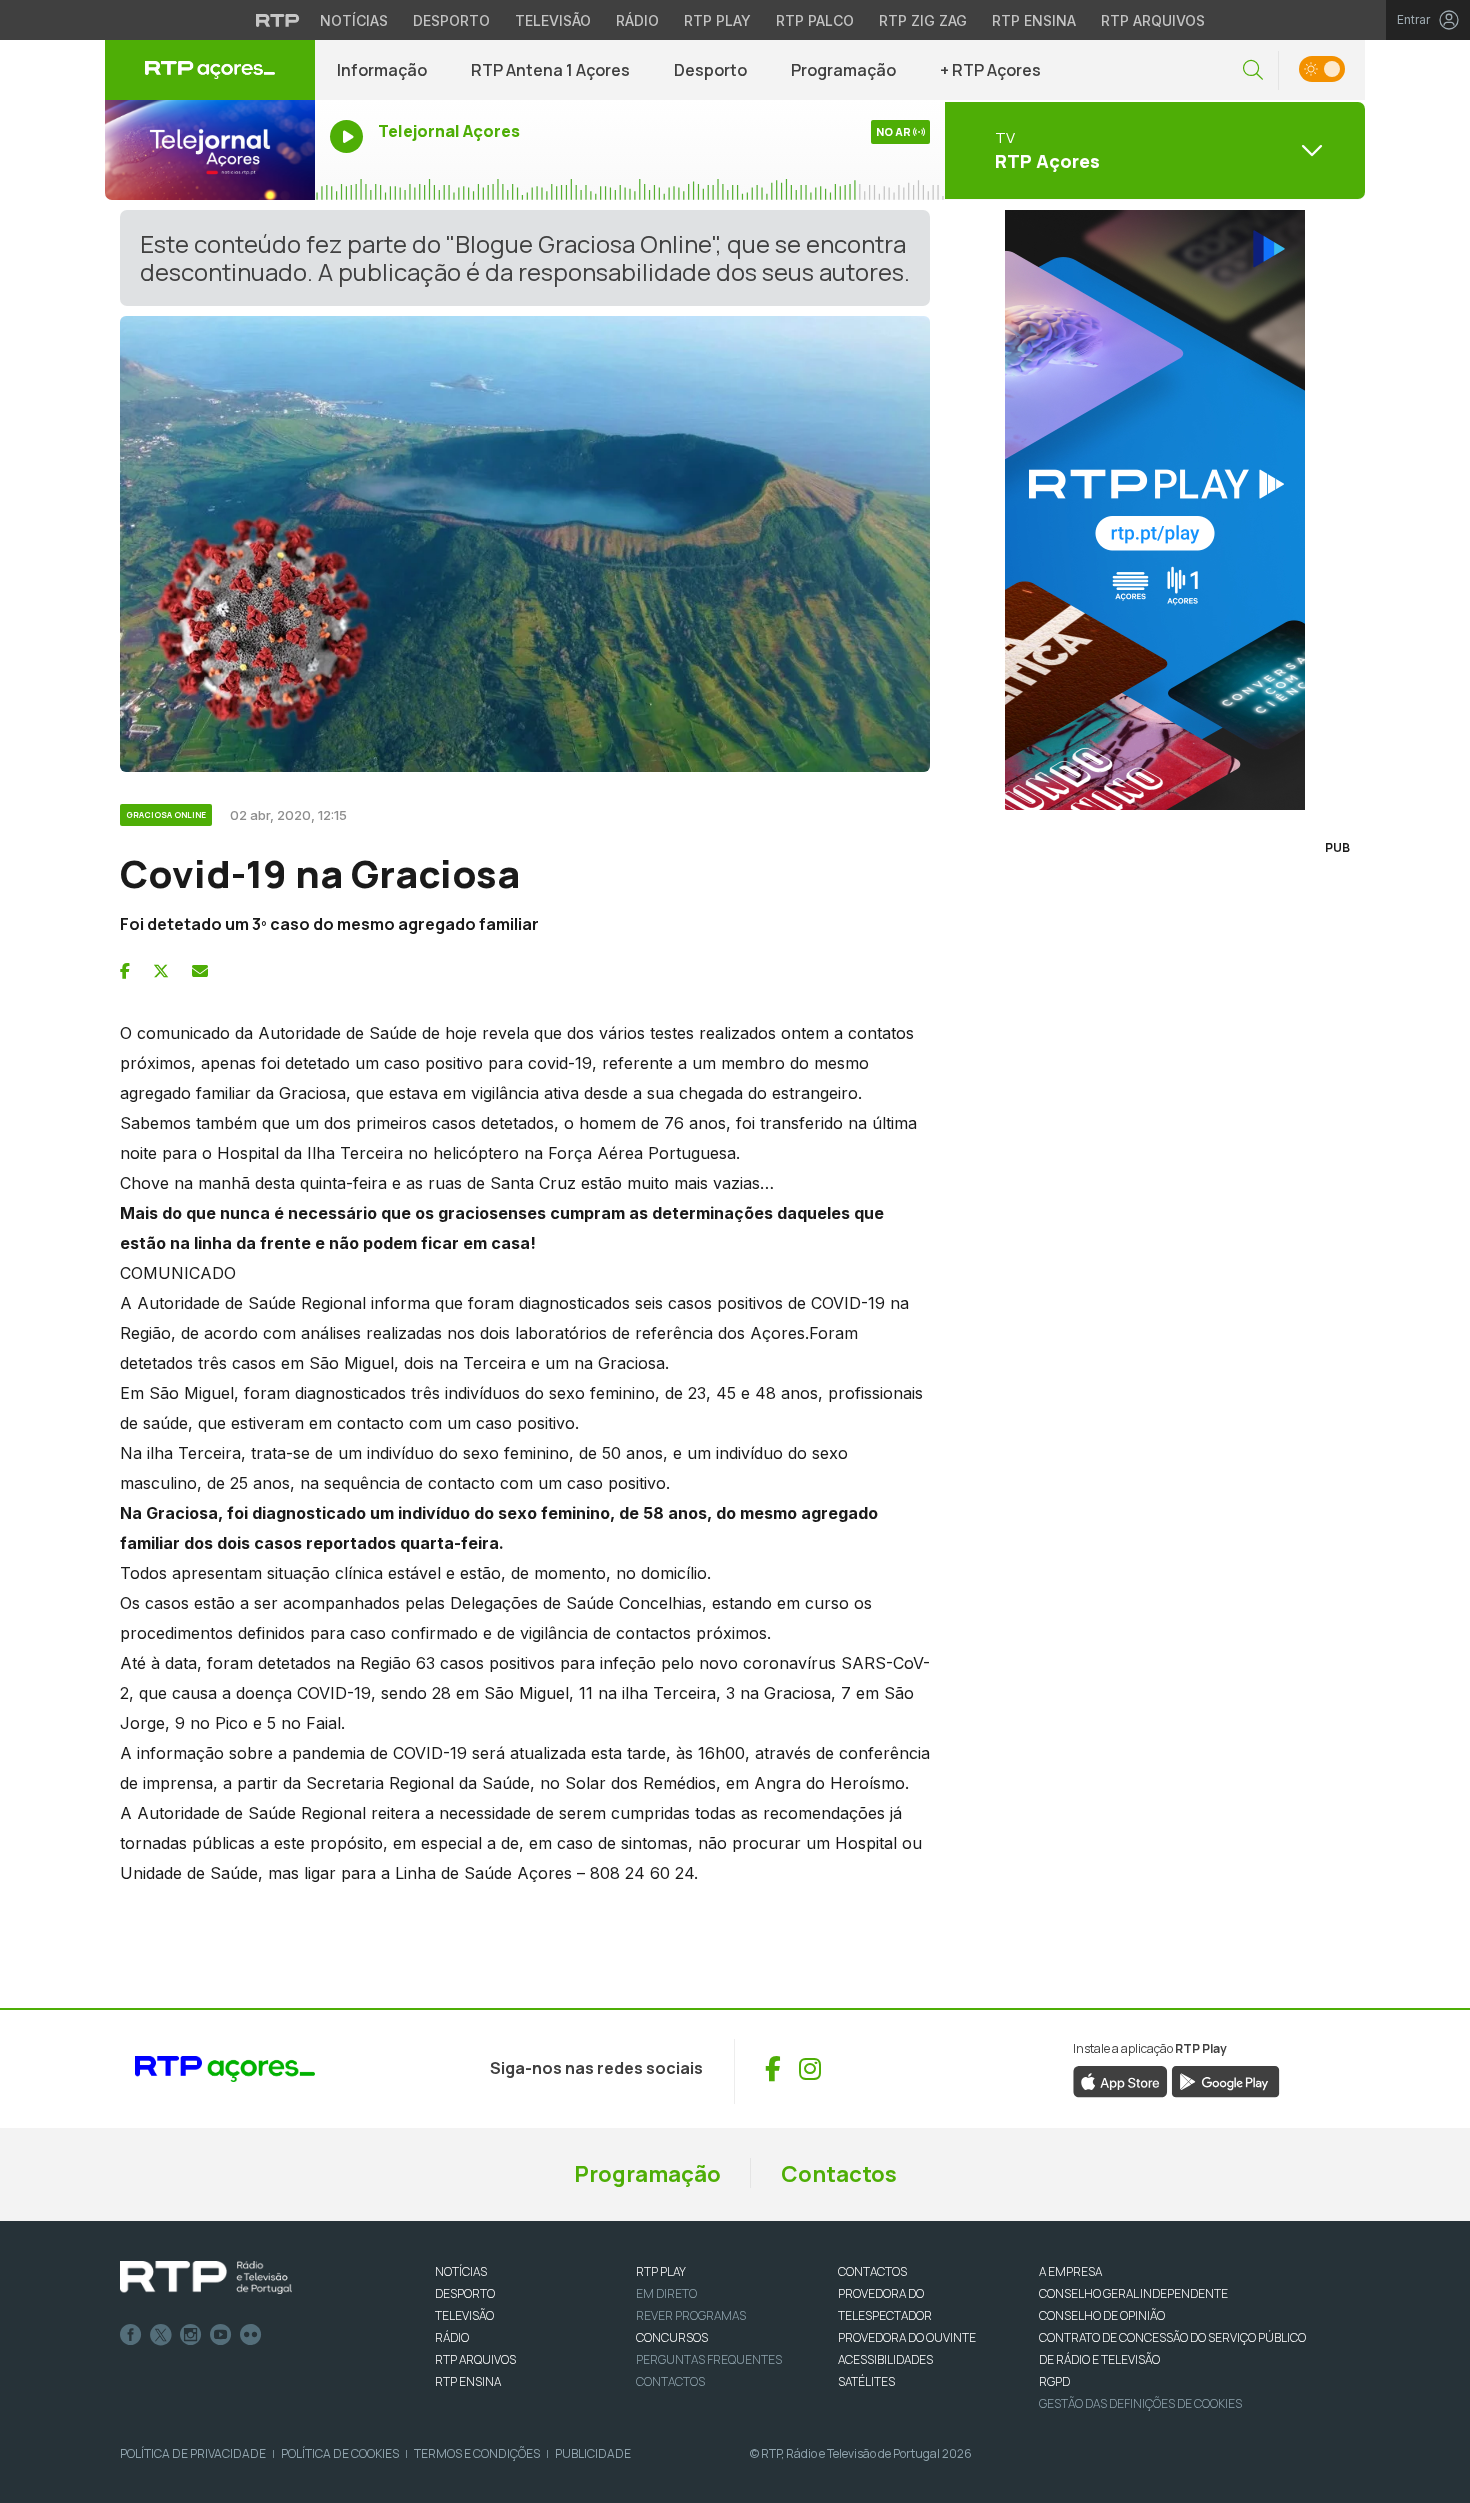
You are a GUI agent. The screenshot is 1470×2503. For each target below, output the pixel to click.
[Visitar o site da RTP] (278, 20)
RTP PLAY (661, 2271)
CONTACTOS (872, 2271)
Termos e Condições (477, 2453)
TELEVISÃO (464, 2315)
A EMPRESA (1070, 2271)
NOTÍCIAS (461, 2271)
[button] (1253, 70)
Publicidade (593, 2453)
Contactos (839, 2174)
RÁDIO (452, 2337)
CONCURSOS (672, 2337)
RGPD (1054, 2381)
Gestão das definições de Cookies (1140, 2403)
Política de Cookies (340, 2453)
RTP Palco (815, 20)
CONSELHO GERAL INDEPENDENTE (1133, 2293)
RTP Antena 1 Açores (550, 70)
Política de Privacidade (193, 2453)
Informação (382, 70)
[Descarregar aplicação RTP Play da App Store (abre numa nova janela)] (1120, 2080)
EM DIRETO (666, 2293)
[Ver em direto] (210, 150)
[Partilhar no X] (161, 971)
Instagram (191, 2335)
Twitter (161, 2335)
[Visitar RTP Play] (1155, 510)
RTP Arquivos (1153, 20)
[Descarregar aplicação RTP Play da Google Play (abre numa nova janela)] (1225, 2080)
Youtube (221, 2335)
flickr (251, 2335)
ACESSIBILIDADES (885, 2359)
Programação (843, 70)
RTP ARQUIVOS (475, 2359)
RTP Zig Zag (923, 20)
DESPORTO (465, 2293)
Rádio (637, 20)
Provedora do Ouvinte (907, 2337)
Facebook (131, 2335)
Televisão (553, 20)
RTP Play (717, 20)
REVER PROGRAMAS (691, 2315)
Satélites (866, 2381)
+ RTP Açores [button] (990, 70)
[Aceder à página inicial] (210, 70)
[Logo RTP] (206, 2278)
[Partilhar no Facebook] (125, 971)
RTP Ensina (1034, 20)
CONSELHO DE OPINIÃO (1102, 2315)
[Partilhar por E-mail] (200, 971)
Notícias (354, 20)
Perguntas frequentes (709, 2359)
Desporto (451, 20)
